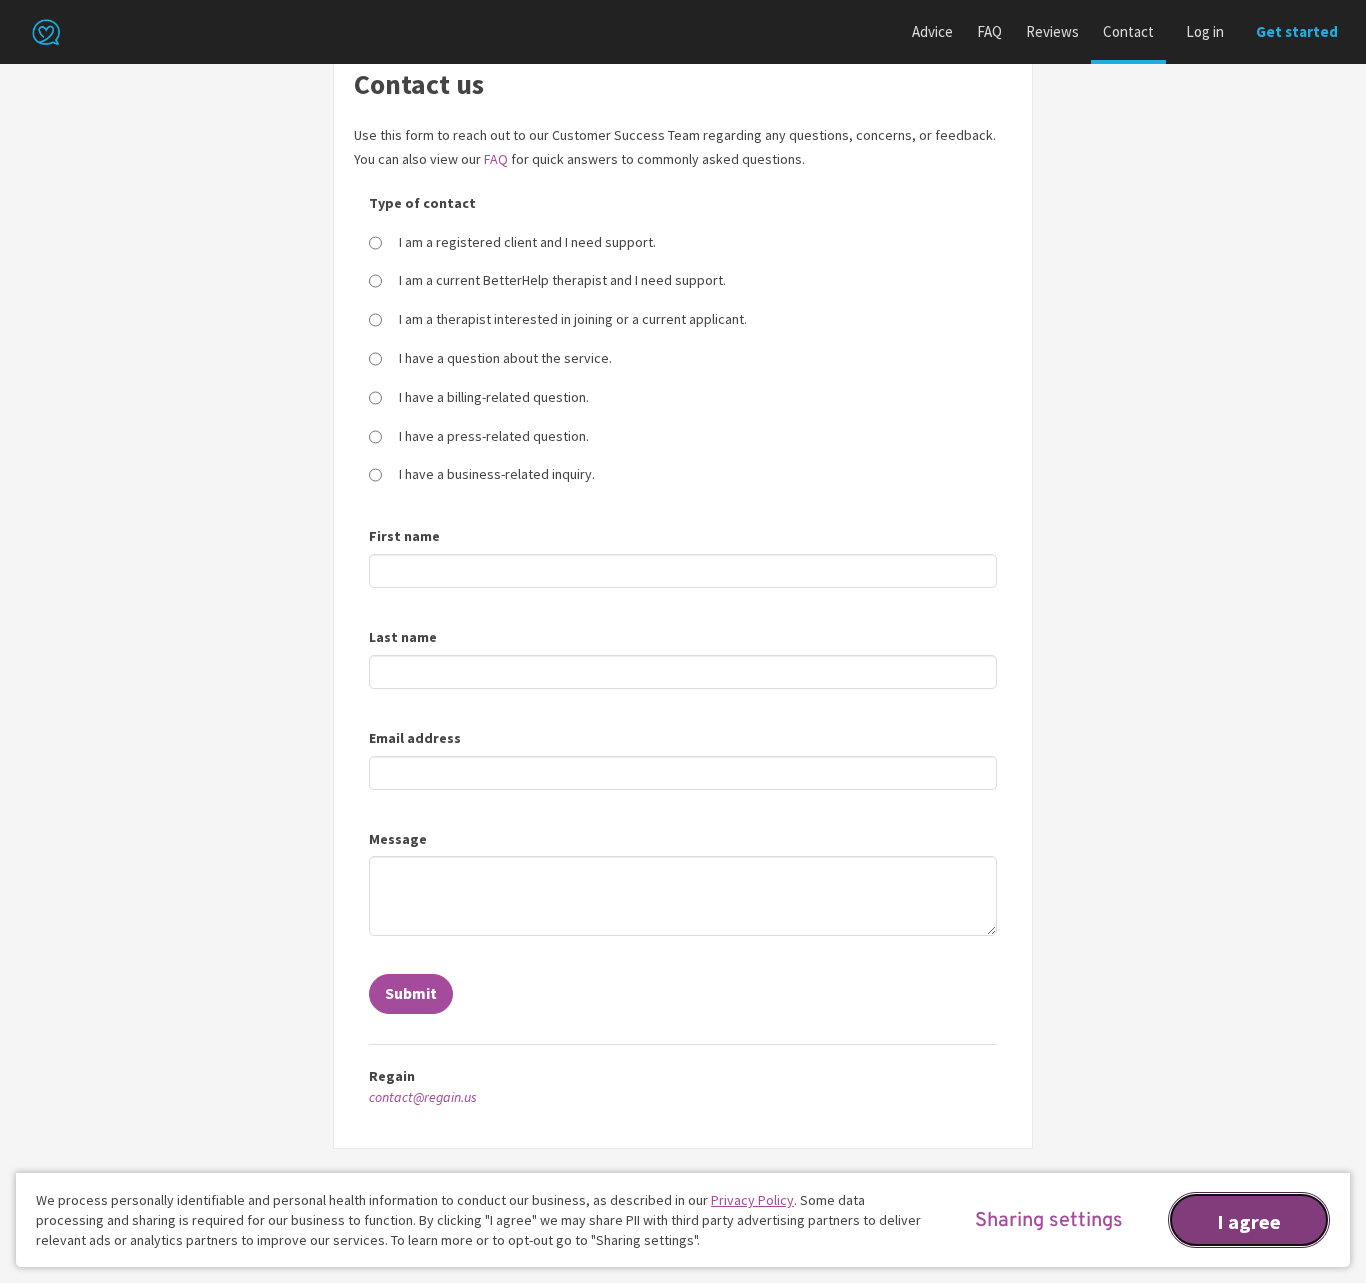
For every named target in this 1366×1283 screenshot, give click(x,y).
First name (404, 536)
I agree (1249, 1221)
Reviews (1052, 31)
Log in (1205, 31)
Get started (1297, 31)
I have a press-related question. (494, 436)
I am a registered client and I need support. (527, 242)
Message (398, 839)
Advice (932, 31)
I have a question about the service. (505, 358)
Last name (403, 637)
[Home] (46, 32)
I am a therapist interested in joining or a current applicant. (573, 319)
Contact (1128, 31)
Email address (415, 738)
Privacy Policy (752, 1200)
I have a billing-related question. (494, 397)
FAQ (989, 31)
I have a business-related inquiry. (497, 474)
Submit (411, 993)
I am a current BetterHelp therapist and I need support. (562, 280)
